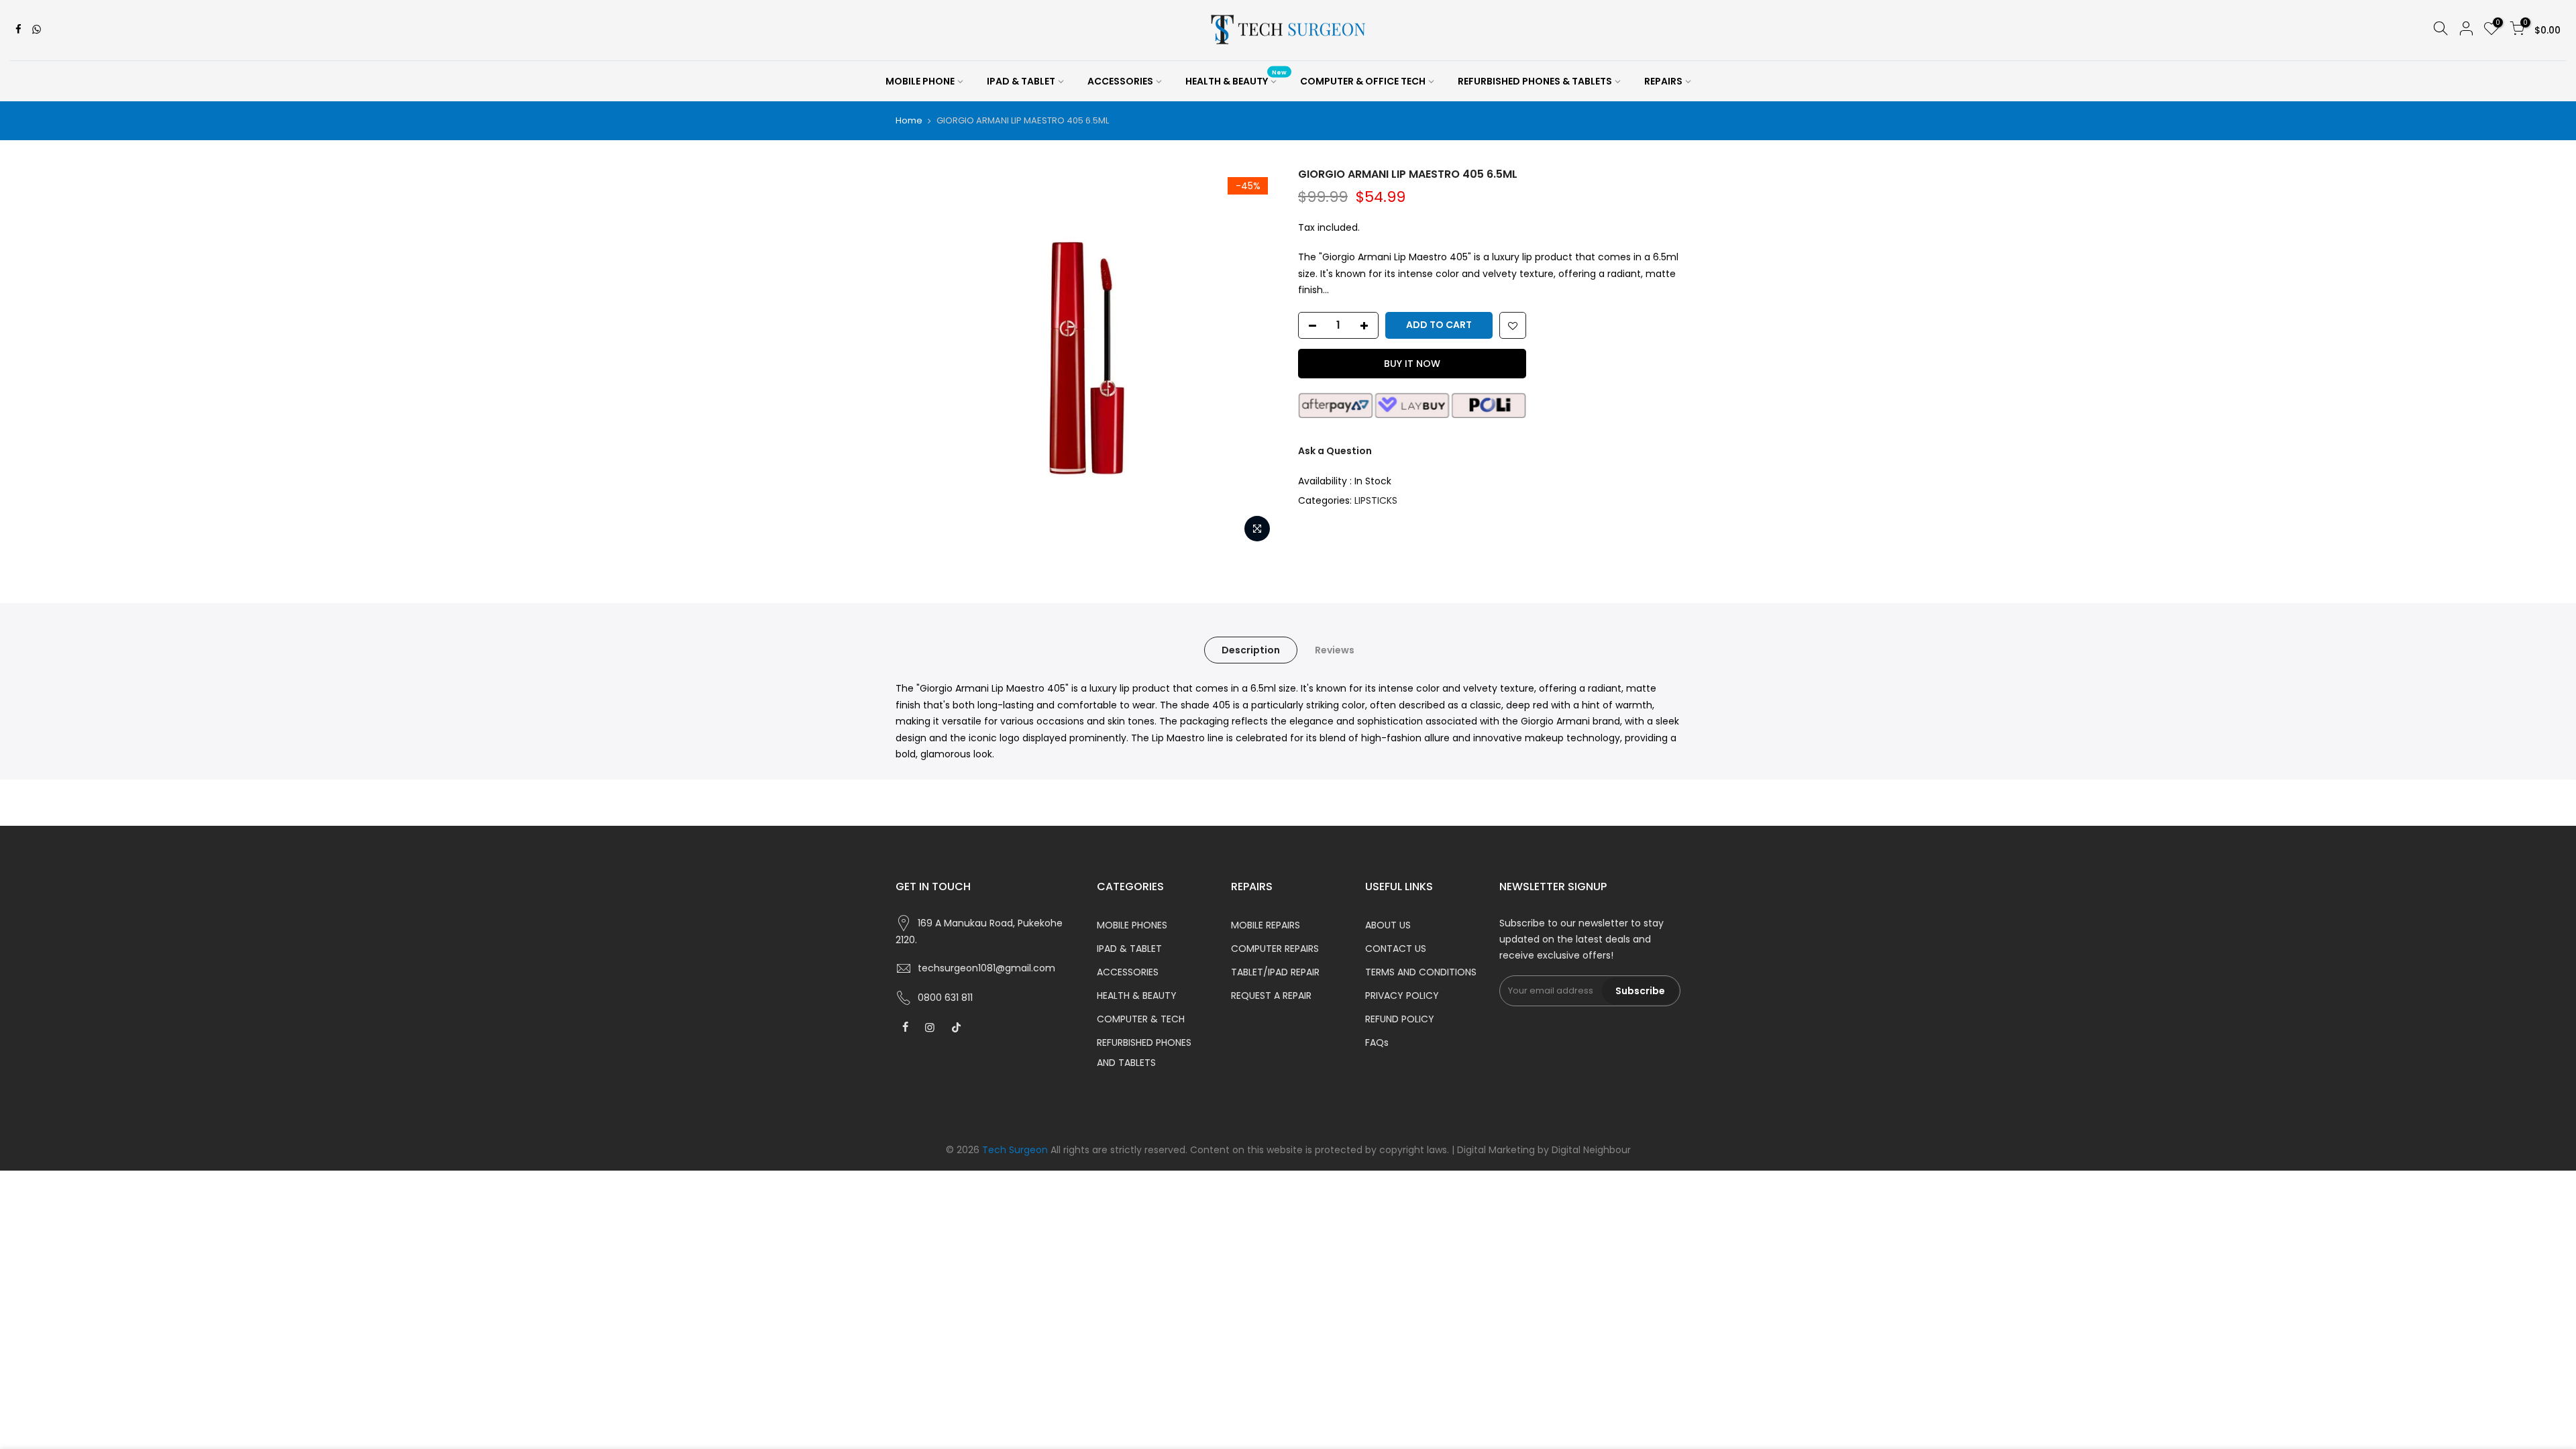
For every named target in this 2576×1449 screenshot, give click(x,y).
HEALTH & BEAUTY (1236, 78)
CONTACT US (1396, 949)
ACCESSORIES (1120, 81)
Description (1251, 650)
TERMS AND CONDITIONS (1421, 972)
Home (909, 121)
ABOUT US (1388, 925)
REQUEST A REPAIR (1271, 996)
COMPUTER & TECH (1141, 1019)
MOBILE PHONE (920, 81)
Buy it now (1412, 364)
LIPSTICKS (1376, 500)
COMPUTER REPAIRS (1275, 949)
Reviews (1335, 650)
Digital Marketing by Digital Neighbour (1544, 1150)
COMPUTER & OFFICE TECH (1363, 81)
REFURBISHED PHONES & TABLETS (1535, 81)
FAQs (1377, 1042)
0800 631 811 (945, 998)
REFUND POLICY (1400, 1019)
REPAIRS (1663, 81)
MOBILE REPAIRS (1266, 925)
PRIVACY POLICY (1402, 996)
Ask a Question (1335, 451)
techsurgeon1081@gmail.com (986, 968)
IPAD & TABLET (1021, 81)
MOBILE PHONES (1132, 925)
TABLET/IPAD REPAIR (1275, 972)
